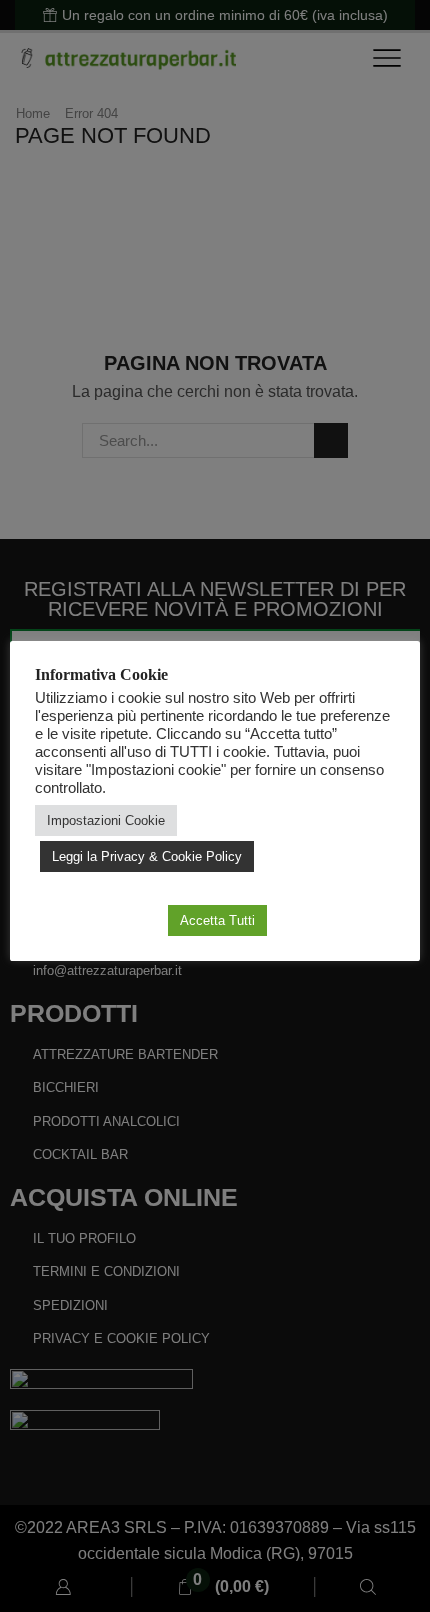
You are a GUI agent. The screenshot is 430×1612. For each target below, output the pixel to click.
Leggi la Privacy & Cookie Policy (147, 856)
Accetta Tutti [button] (217, 920)
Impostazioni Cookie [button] (106, 820)
